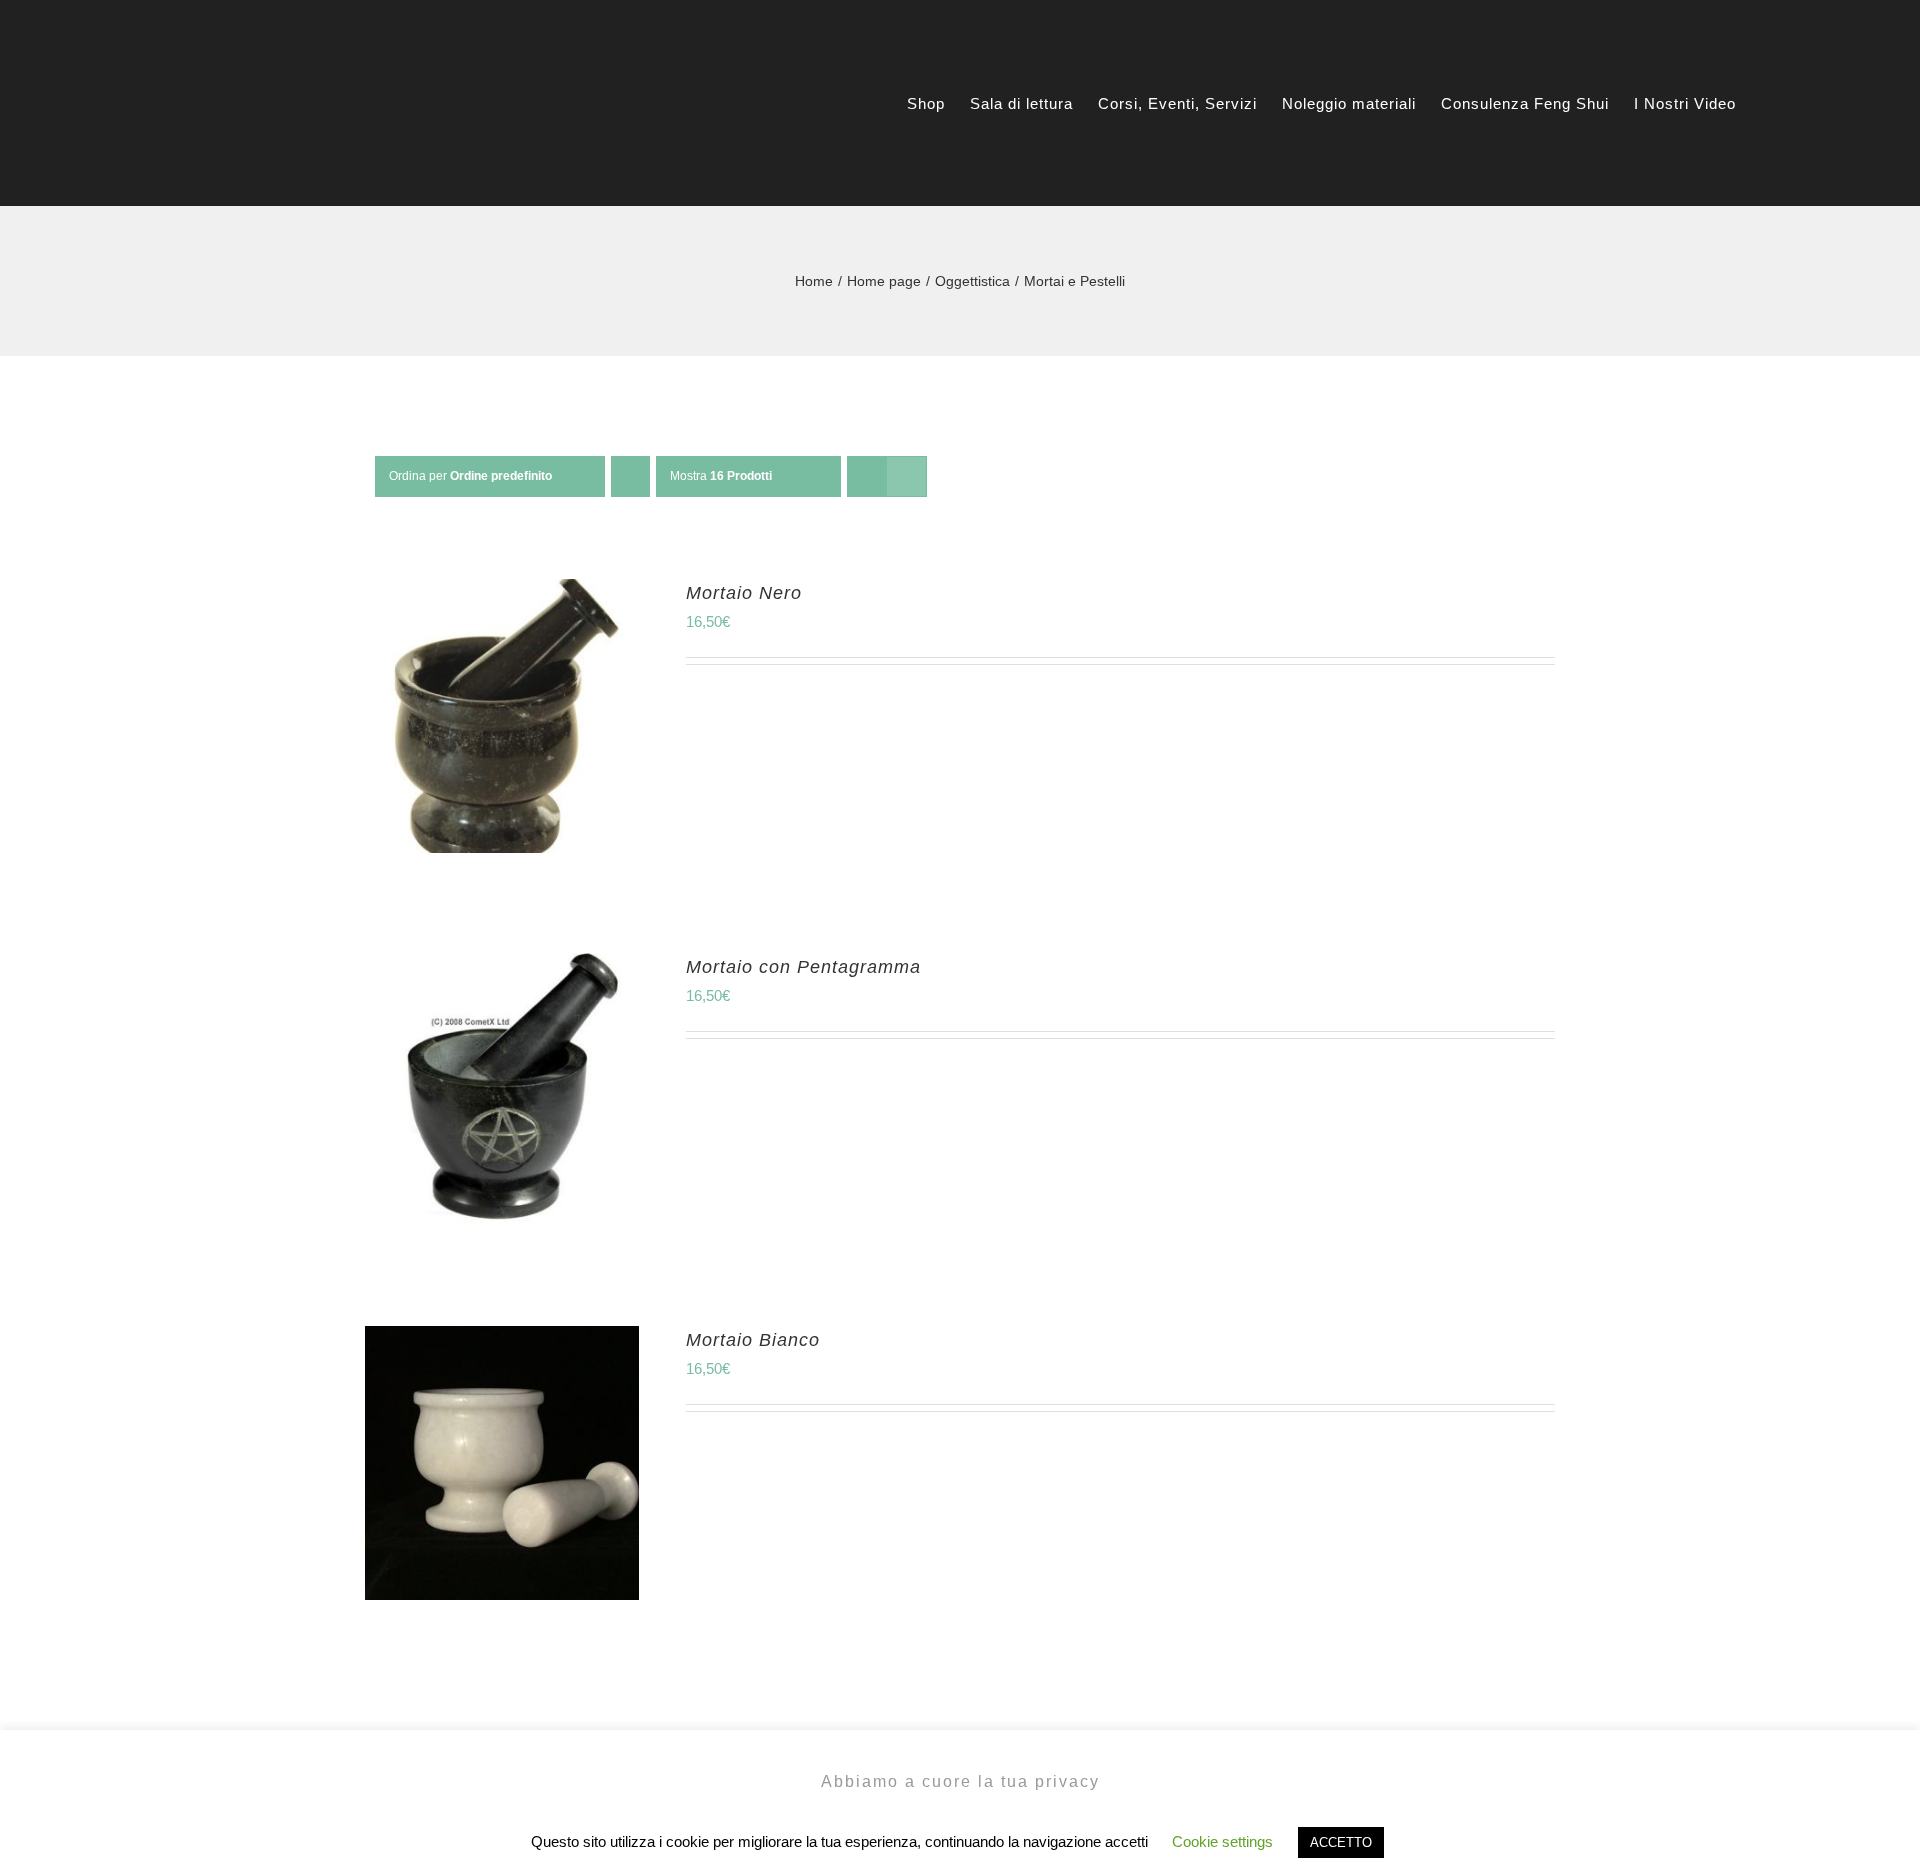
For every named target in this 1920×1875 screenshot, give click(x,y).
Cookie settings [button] (1222, 1841)
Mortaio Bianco (753, 1340)
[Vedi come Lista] (906, 476)
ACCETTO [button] (1341, 1842)
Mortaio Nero (744, 593)
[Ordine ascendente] (630, 476)
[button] (1812, 103)
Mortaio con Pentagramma (803, 967)
